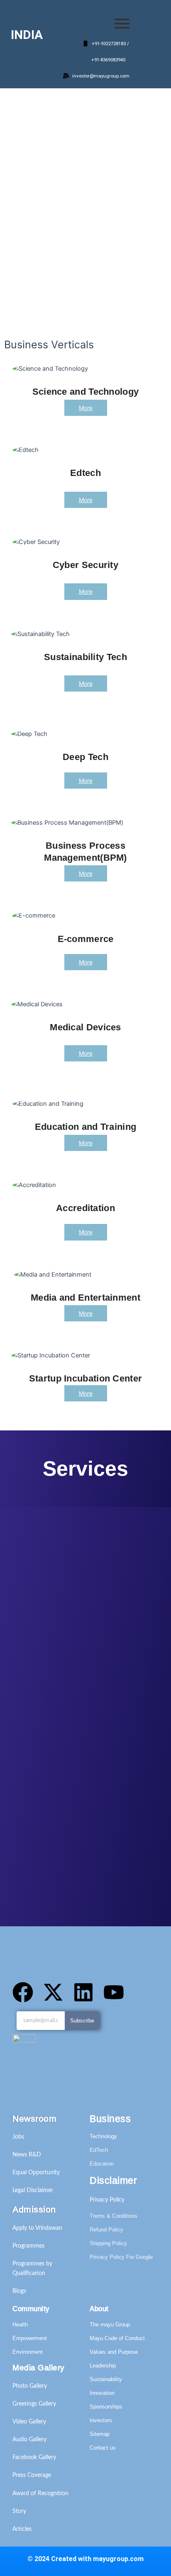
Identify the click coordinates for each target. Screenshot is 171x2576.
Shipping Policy (108, 2243)
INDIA (27, 35)
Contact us (103, 2448)
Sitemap (100, 2434)
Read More (81, 304)
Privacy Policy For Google (121, 2257)
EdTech (99, 2150)
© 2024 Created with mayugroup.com (85, 2559)
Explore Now (34, 304)
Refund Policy (106, 2230)
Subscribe (82, 2021)
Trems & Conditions (114, 2216)
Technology (103, 2136)
